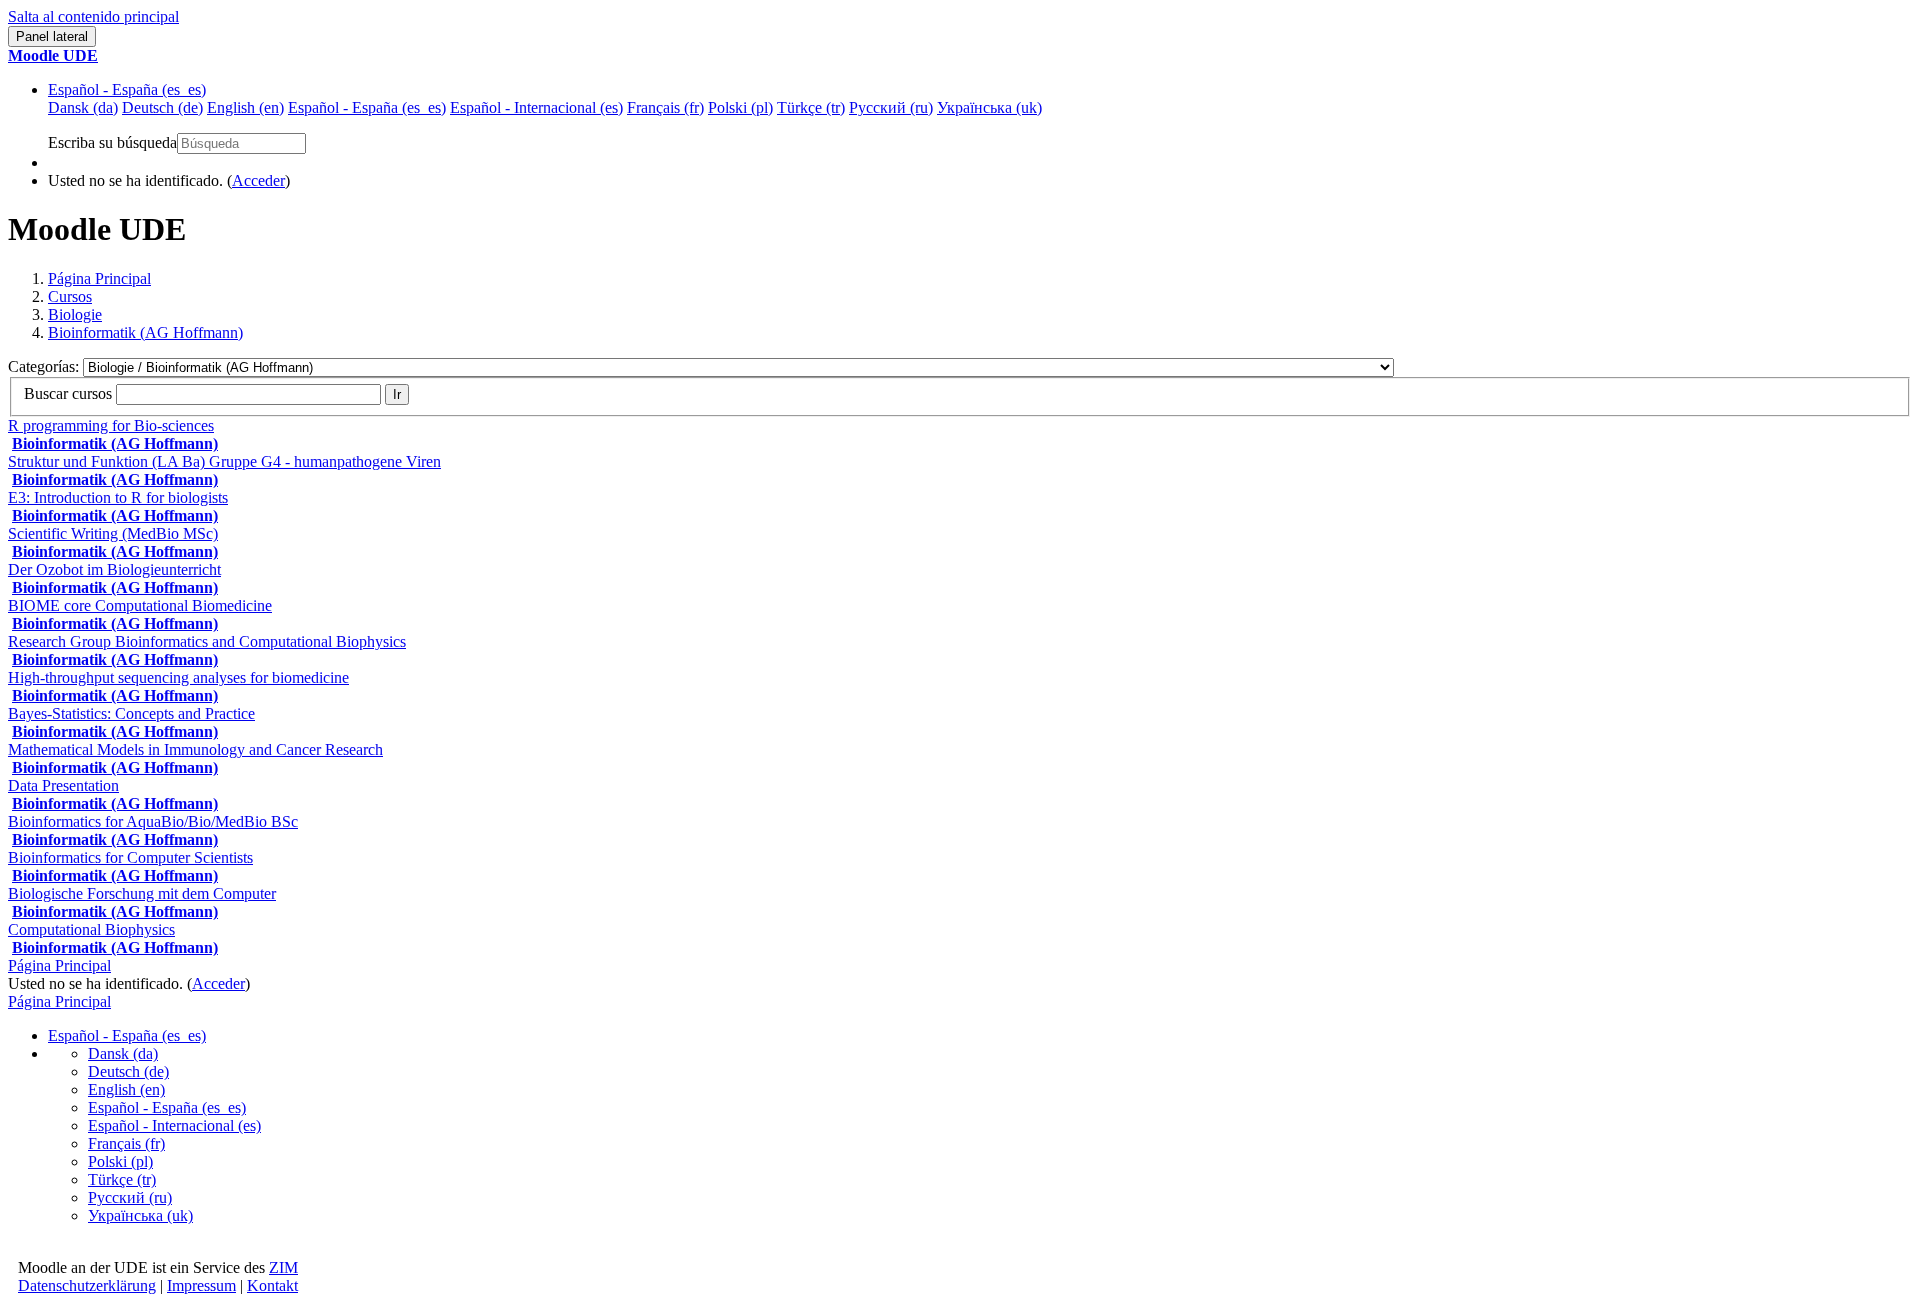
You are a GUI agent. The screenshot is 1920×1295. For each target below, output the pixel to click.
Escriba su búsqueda (112, 142)
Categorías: (45, 366)
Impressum (201, 1285)
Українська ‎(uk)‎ (140, 1215)
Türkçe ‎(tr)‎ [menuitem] (811, 107)
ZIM (283, 1267)
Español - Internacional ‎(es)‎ (174, 1125)
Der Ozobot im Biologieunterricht (114, 569)
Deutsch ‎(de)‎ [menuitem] (162, 107)
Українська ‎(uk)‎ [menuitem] (989, 107)
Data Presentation (63, 785)
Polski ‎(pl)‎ (120, 1161)
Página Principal (99, 278)
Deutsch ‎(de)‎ (128, 1071)
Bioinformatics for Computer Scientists (130, 857)
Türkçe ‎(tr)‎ (122, 1179)
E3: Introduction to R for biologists (118, 497)
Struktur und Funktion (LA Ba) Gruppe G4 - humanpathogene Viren (224, 461)
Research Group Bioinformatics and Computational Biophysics (207, 641)
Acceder (258, 180)
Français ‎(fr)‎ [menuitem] (665, 107)
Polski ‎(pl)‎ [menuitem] (740, 107)
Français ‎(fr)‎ (126, 1143)
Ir (397, 394)
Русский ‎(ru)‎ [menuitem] (891, 107)
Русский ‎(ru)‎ (130, 1197)
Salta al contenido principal (93, 16)
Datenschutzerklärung (87, 1285)
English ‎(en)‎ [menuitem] (245, 107)
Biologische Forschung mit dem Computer (142, 893)
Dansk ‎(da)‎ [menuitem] (83, 107)
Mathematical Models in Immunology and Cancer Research (195, 749)
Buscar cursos (68, 393)
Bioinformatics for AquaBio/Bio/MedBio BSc (153, 821)
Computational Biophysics (91, 929)
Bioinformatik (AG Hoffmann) (145, 332)
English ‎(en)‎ (126, 1089)
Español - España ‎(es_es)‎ (127, 89)
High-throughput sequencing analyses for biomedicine (178, 677)
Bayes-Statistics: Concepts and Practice (131, 713)
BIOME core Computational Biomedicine (140, 605)
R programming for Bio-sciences (111, 425)
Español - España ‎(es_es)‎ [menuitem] (367, 107)
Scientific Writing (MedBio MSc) (113, 533)
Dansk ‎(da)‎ (123, 1053)
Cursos (70, 296)
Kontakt (272, 1285)
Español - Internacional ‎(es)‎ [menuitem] (536, 107)
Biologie (75, 314)
